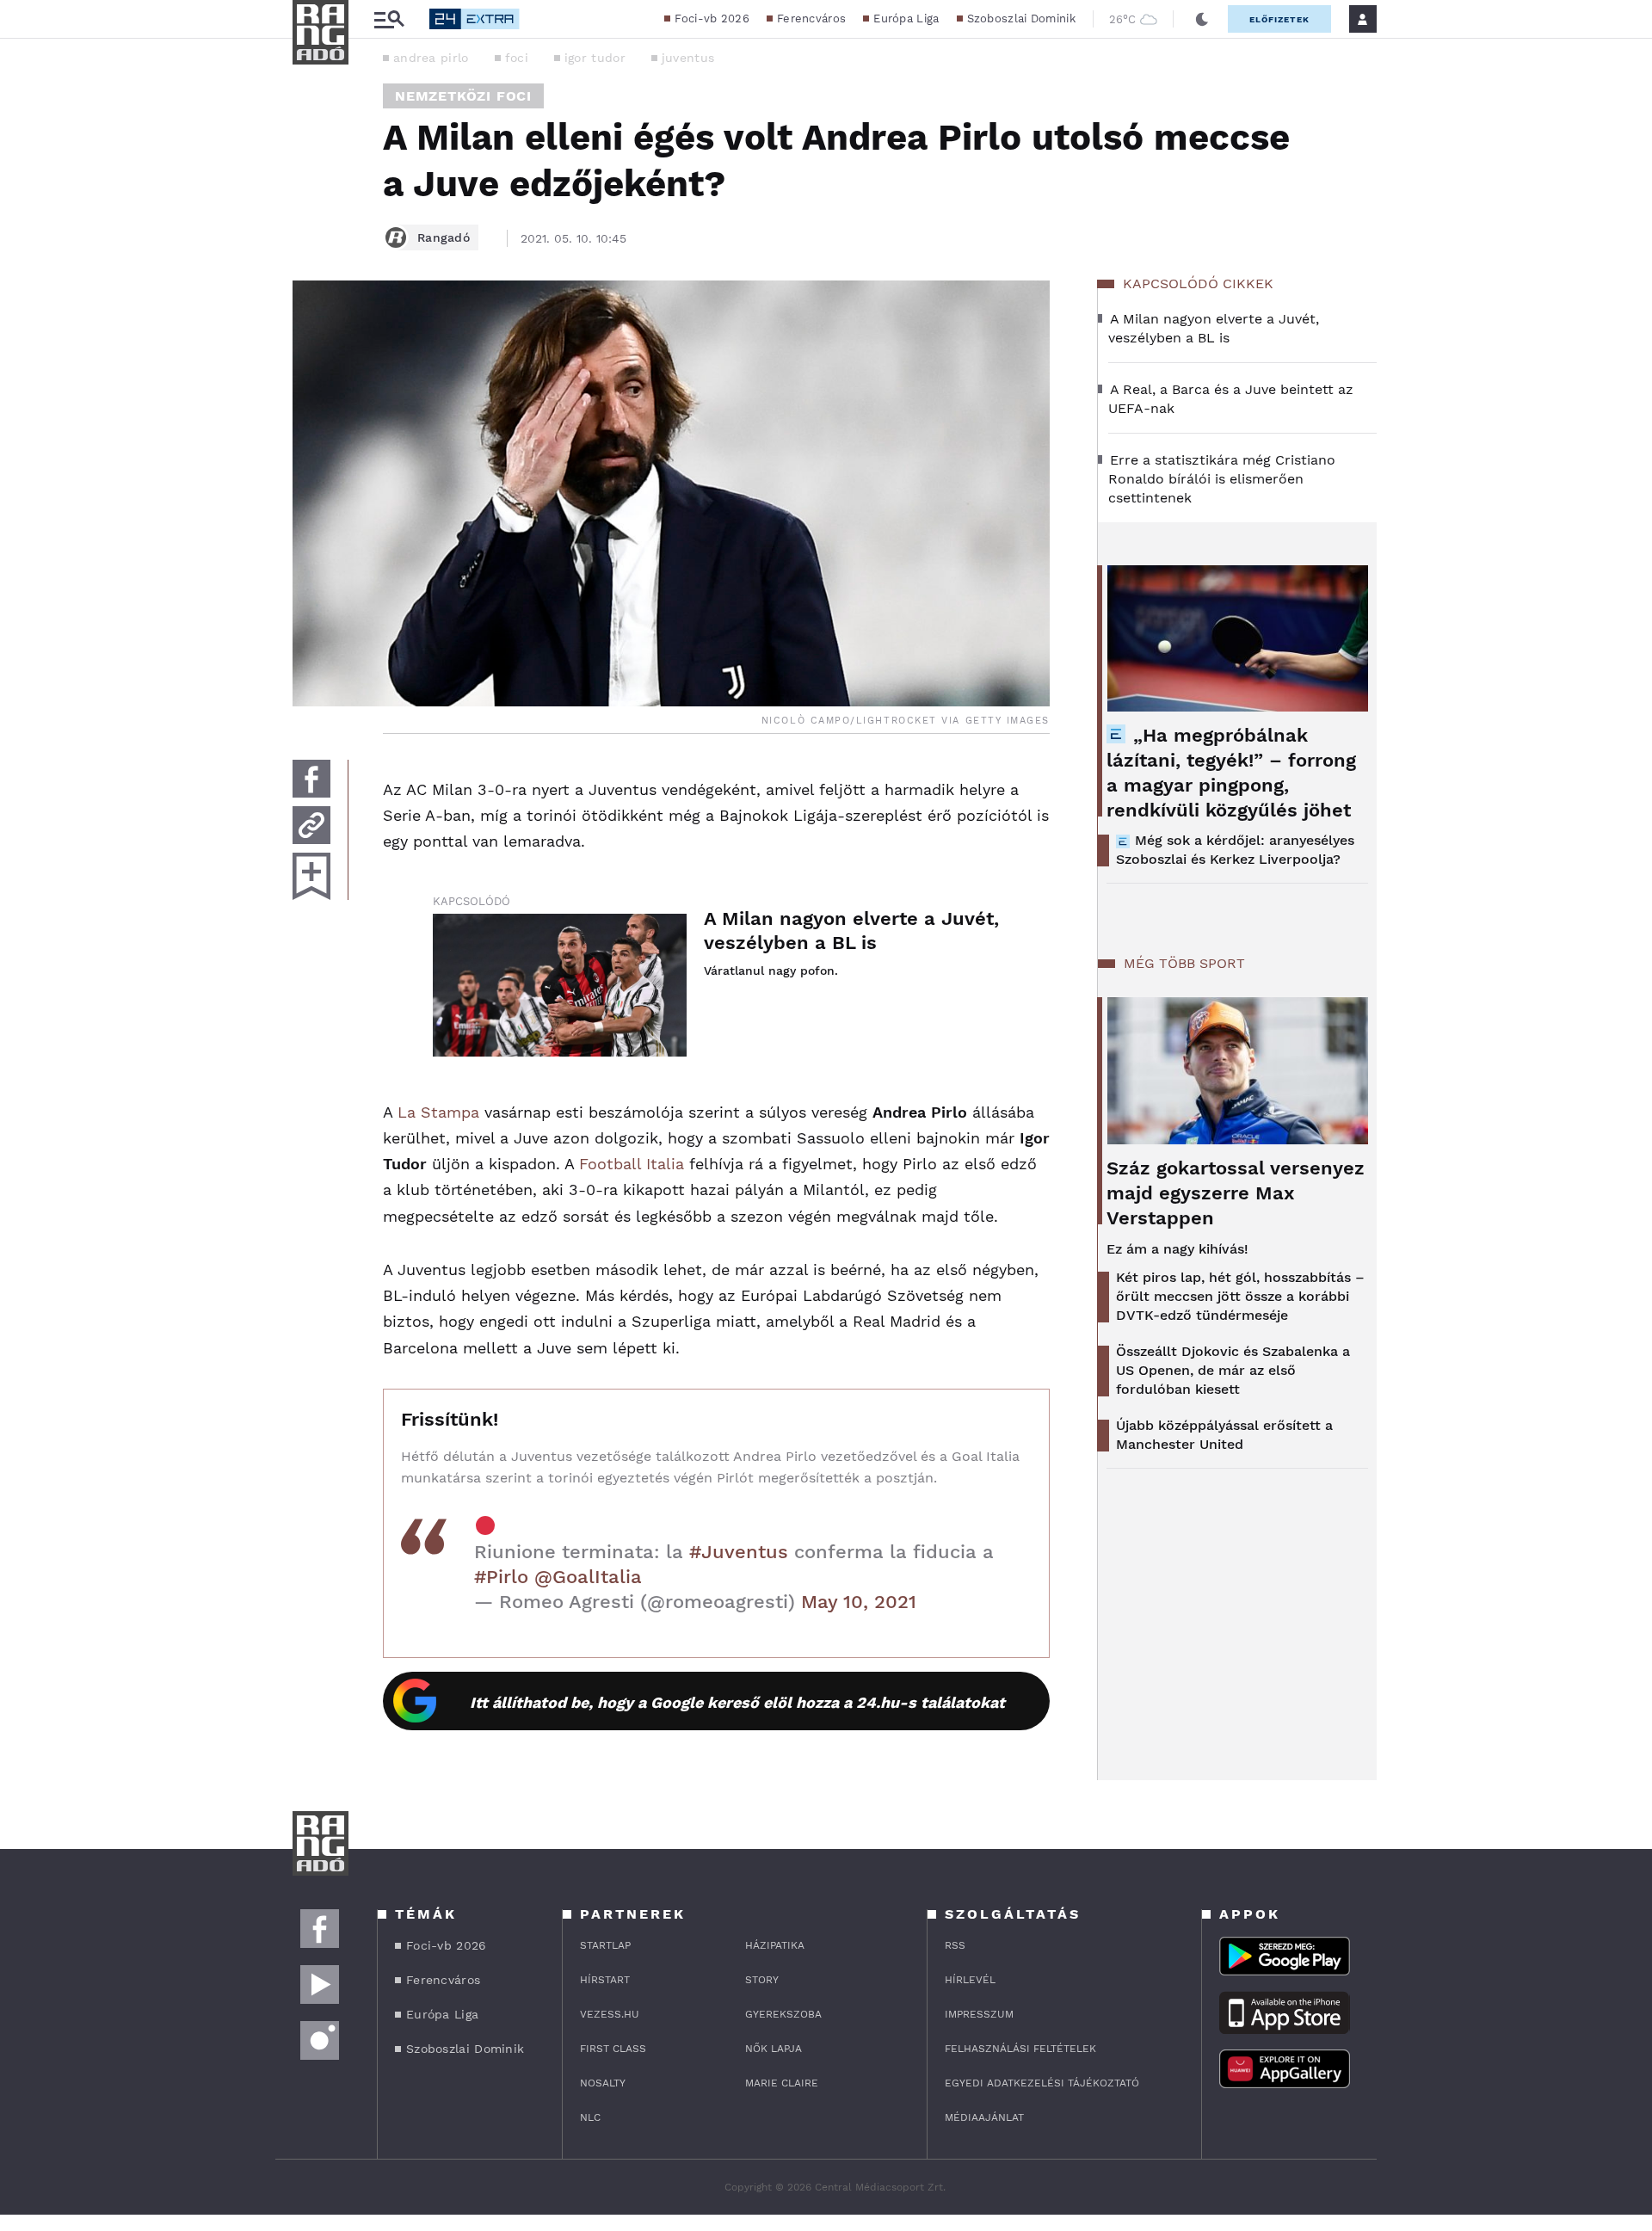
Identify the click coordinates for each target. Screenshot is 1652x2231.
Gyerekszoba (783, 2014)
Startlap (605, 1945)
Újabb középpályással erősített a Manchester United (1224, 1435)
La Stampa (438, 1112)
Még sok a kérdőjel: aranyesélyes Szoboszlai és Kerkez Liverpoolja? (1235, 850)
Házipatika (775, 1945)
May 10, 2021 (859, 1602)
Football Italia (632, 1164)
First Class (613, 2049)
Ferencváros (811, 18)
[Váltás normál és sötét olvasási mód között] (1202, 19)
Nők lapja (774, 2049)
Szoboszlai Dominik (1021, 18)
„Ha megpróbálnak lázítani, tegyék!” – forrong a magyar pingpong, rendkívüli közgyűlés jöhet (1231, 773)
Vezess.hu (610, 2014)
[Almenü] (389, 19)
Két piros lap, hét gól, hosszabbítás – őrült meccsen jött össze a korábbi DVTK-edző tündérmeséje (1240, 1296)
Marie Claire (782, 2083)
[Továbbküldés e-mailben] (311, 825)
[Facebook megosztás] (311, 779)
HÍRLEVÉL (970, 1980)
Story (762, 1980)
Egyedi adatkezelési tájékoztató (1042, 2083)
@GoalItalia (588, 1577)
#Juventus (739, 1552)
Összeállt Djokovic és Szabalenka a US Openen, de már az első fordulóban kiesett (1233, 1370)
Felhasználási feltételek (1020, 2049)
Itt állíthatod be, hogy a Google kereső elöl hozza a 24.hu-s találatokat (737, 1702)
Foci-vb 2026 (712, 18)
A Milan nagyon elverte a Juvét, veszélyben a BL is (851, 931)
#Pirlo (501, 1577)
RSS (955, 1945)
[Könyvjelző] (311, 876)
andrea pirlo (431, 58)
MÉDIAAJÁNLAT (984, 2117)
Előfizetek (1279, 19)
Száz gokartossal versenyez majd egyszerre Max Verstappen (1236, 1193)
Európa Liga (906, 18)
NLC (590, 2117)
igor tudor (595, 58)
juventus (688, 58)
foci (517, 58)
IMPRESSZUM (979, 2014)
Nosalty (603, 2083)
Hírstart (605, 1980)
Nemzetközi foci (463, 96)
